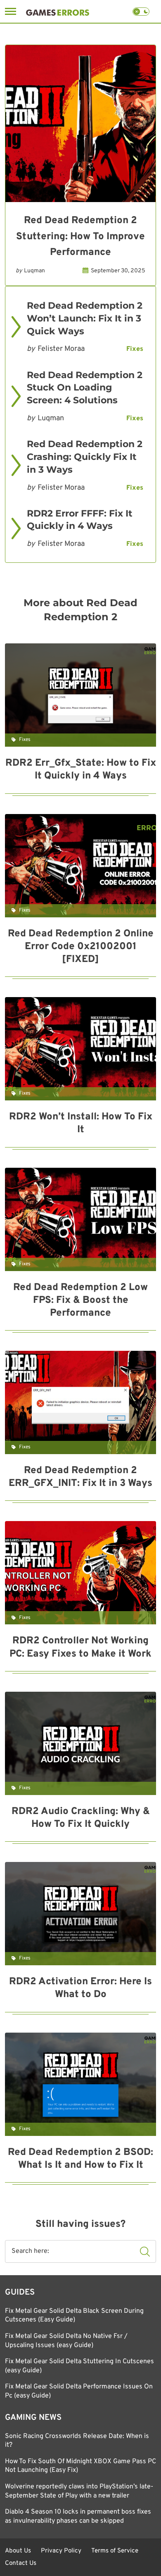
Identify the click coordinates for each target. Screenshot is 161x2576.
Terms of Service (115, 2551)
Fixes (135, 349)
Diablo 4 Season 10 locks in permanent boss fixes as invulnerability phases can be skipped (78, 2516)
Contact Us (21, 2563)
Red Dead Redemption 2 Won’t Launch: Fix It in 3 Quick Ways (85, 318)
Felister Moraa (61, 349)
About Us (18, 2551)
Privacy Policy (61, 2551)
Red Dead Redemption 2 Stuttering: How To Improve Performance (80, 237)
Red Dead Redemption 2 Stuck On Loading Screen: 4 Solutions (85, 388)
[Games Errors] (58, 11)
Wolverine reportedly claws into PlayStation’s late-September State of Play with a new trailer (79, 2491)
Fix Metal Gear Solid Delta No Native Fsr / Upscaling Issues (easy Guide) (66, 2341)
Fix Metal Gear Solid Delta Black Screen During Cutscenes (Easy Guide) (74, 2316)
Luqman (34, 271)
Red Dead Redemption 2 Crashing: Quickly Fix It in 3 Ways (85, 457)
